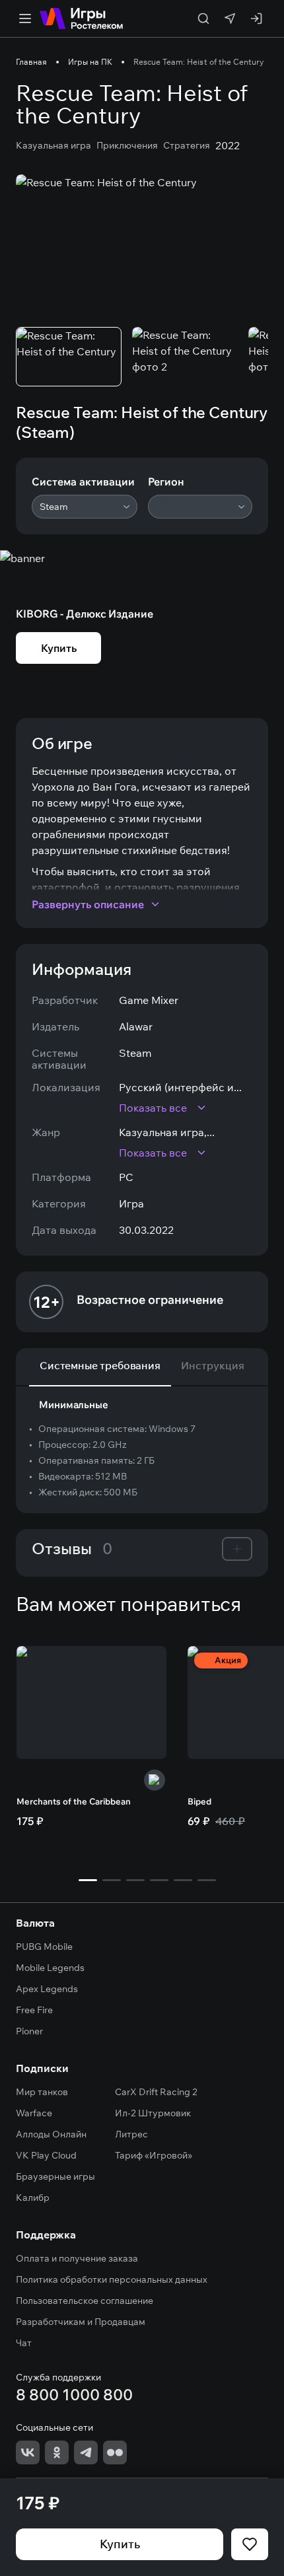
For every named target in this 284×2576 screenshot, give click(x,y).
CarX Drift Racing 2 (156, 2092)
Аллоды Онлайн (51, 2134)
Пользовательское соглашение (85, 2301)
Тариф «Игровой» (154, 2155)
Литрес (131, 2134)
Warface (34, 2113)
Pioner (29, 2031)
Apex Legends (47, 1989)
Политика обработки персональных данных (112, 2279)
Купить (120, 2544)
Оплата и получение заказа (77, 2258)
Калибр (33, 2198)
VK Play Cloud (46, 2155)
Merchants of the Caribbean (74, 1801)
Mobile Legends (50, 1968)
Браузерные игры (55, 2176)
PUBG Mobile (44, 1947)
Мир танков (42, 2092)
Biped (199, 1801)
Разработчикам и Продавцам (81, 2322)
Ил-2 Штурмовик (153, 2113)
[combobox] (85, 507)
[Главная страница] (81, 18)
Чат (24, 2343)
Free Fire (34, 2010)
